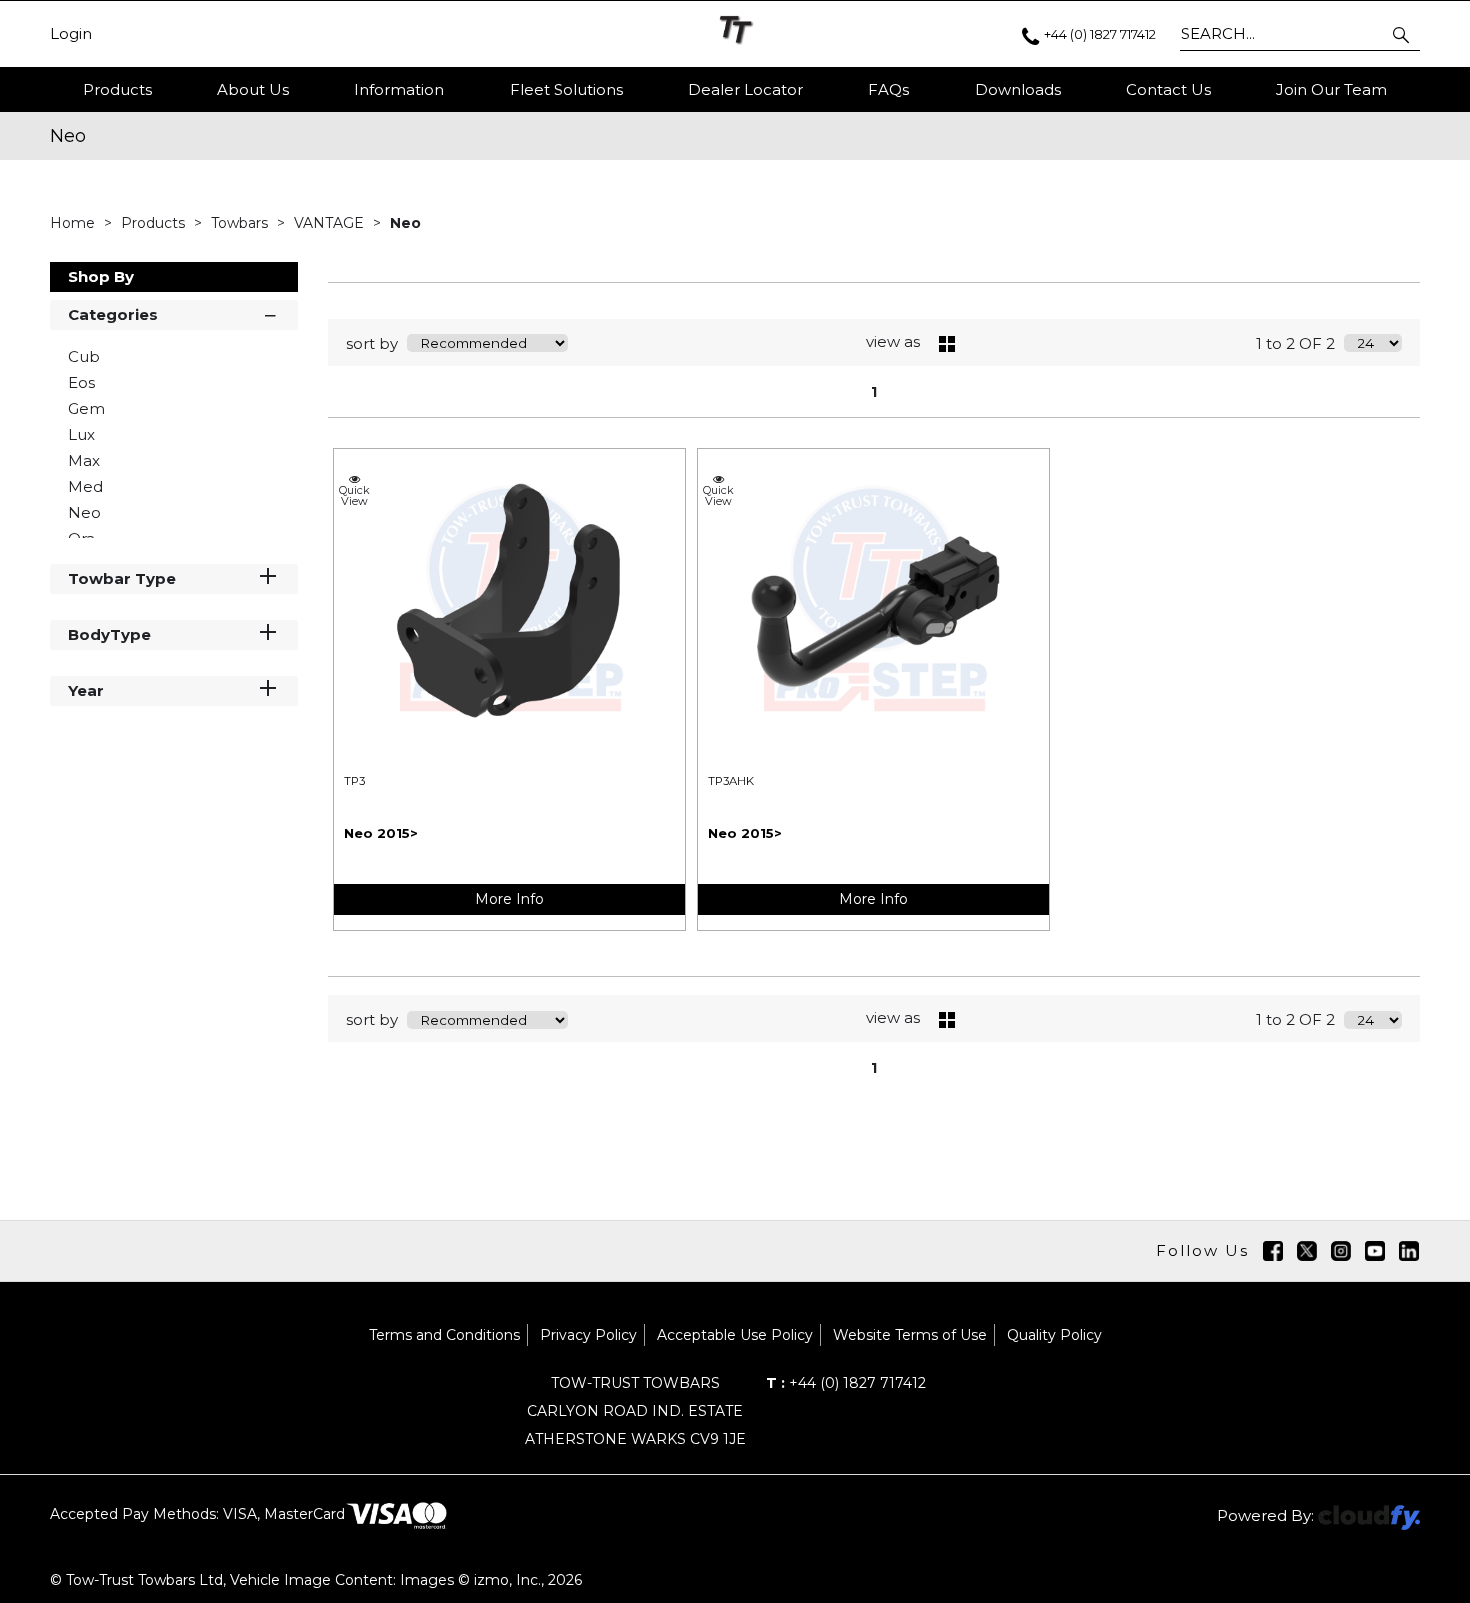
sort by (372, 343)
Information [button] (399, 89)
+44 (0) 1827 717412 (846, 1383)
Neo (405, 223)
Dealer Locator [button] (745, 89)
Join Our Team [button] (1331, 89)
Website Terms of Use (910, 1335)
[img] (1273, 1251)
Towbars (241, 223)
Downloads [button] (1018, 89)
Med (85, 486)
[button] (1402, 34)
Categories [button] (113, 314)
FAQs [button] (888, 89)
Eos (81, 382)
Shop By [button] (101, 276)
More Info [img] (509, 899)
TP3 (354, 781)
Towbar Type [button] (122, 578)
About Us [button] (253, 89)
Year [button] (86, 690)
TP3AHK (731, 781)
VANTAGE (331, 223)
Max (84, 460)
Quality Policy (1054, 1335)
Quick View (354, 495)
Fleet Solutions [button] (566, 89)
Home (74, 223)
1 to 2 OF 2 (1295, 343)
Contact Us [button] (1168, 89)
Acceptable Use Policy (735, 1335)
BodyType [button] (109, 634)
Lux (81, 434)
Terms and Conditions (444, 1335)
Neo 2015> (381, 833)
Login (71, 34)
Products (117, 89)
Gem (86, 408)
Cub (84, 356)
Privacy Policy (588, 1335)
